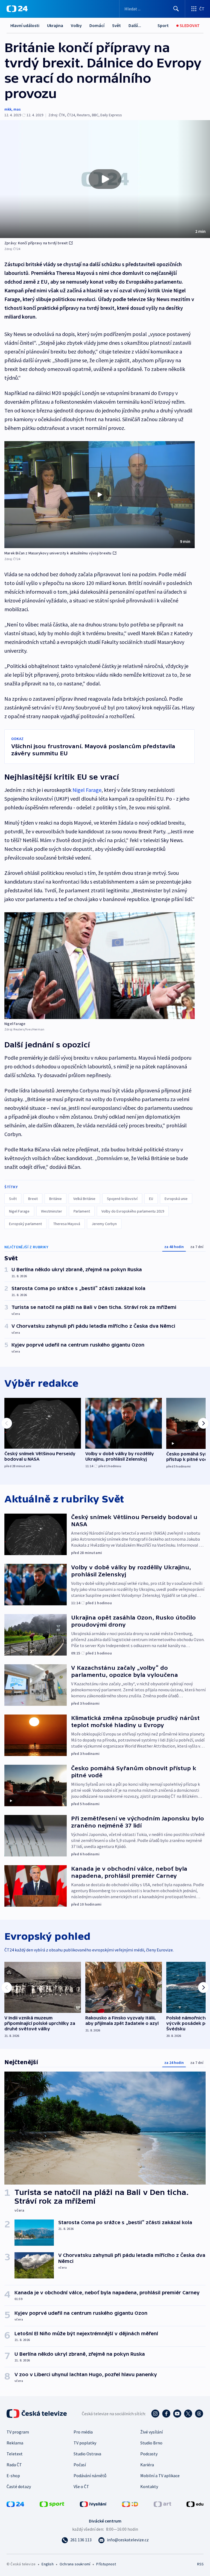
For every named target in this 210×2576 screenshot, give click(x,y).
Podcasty (149, 2454)
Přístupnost (106, 2564)
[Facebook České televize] (166, 2414)
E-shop (13, 2476)
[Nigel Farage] (100, 966)
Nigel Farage (87, 790)
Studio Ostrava (87, 2454)
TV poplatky (85, 2443)
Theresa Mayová (67, 1224)
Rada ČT (14, 2465)
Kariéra (147, 2465)
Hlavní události (25, 25)
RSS (200, 2564)
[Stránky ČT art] (162, 2504)
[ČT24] (17, 9)
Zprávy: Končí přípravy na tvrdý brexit (36, 243)
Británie (56, 1199)
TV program (18, 2432)
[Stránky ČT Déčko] (130, 2504)
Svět (116, 25)
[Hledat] (176, 9)
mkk (8, 109)
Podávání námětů (90, 2476)
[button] (105, 179)
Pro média (83, 2432)
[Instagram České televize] (155, 2414)
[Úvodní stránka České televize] (37, 2414)
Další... (135, 25)
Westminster (52, 1211)
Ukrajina (55, 25)
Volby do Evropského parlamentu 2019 (133, 1211)
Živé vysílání (151, 2432)
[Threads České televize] (199, 2414)
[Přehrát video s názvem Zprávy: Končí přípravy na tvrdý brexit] (105, 179)
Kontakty (149, 2486)
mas (17, 109)
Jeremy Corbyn (104, 1224)
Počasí (80, 2465)
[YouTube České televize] (177, 2414)
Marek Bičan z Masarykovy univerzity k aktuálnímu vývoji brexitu (58, 553)
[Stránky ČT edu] (195, 2504)
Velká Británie (84, 1199)
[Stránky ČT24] (15, 2504)
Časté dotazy (19, 2486)
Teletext (15, 2454)
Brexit (33, 1199)
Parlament (82, 1211)
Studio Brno (151, 2443)
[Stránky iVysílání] (93, 2504)
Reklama (15, 2443)
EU (151, 1199)
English (47, 2564)
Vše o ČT (81, 2486)
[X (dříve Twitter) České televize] (188, 2414)
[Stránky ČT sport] (52, 2504)
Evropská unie (176, 1199)
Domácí (97, 25)
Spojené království (122, 1199)
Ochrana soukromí (75, 2564)
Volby (76, 25)
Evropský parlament (25, 1224)
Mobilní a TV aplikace (160, 2476)
